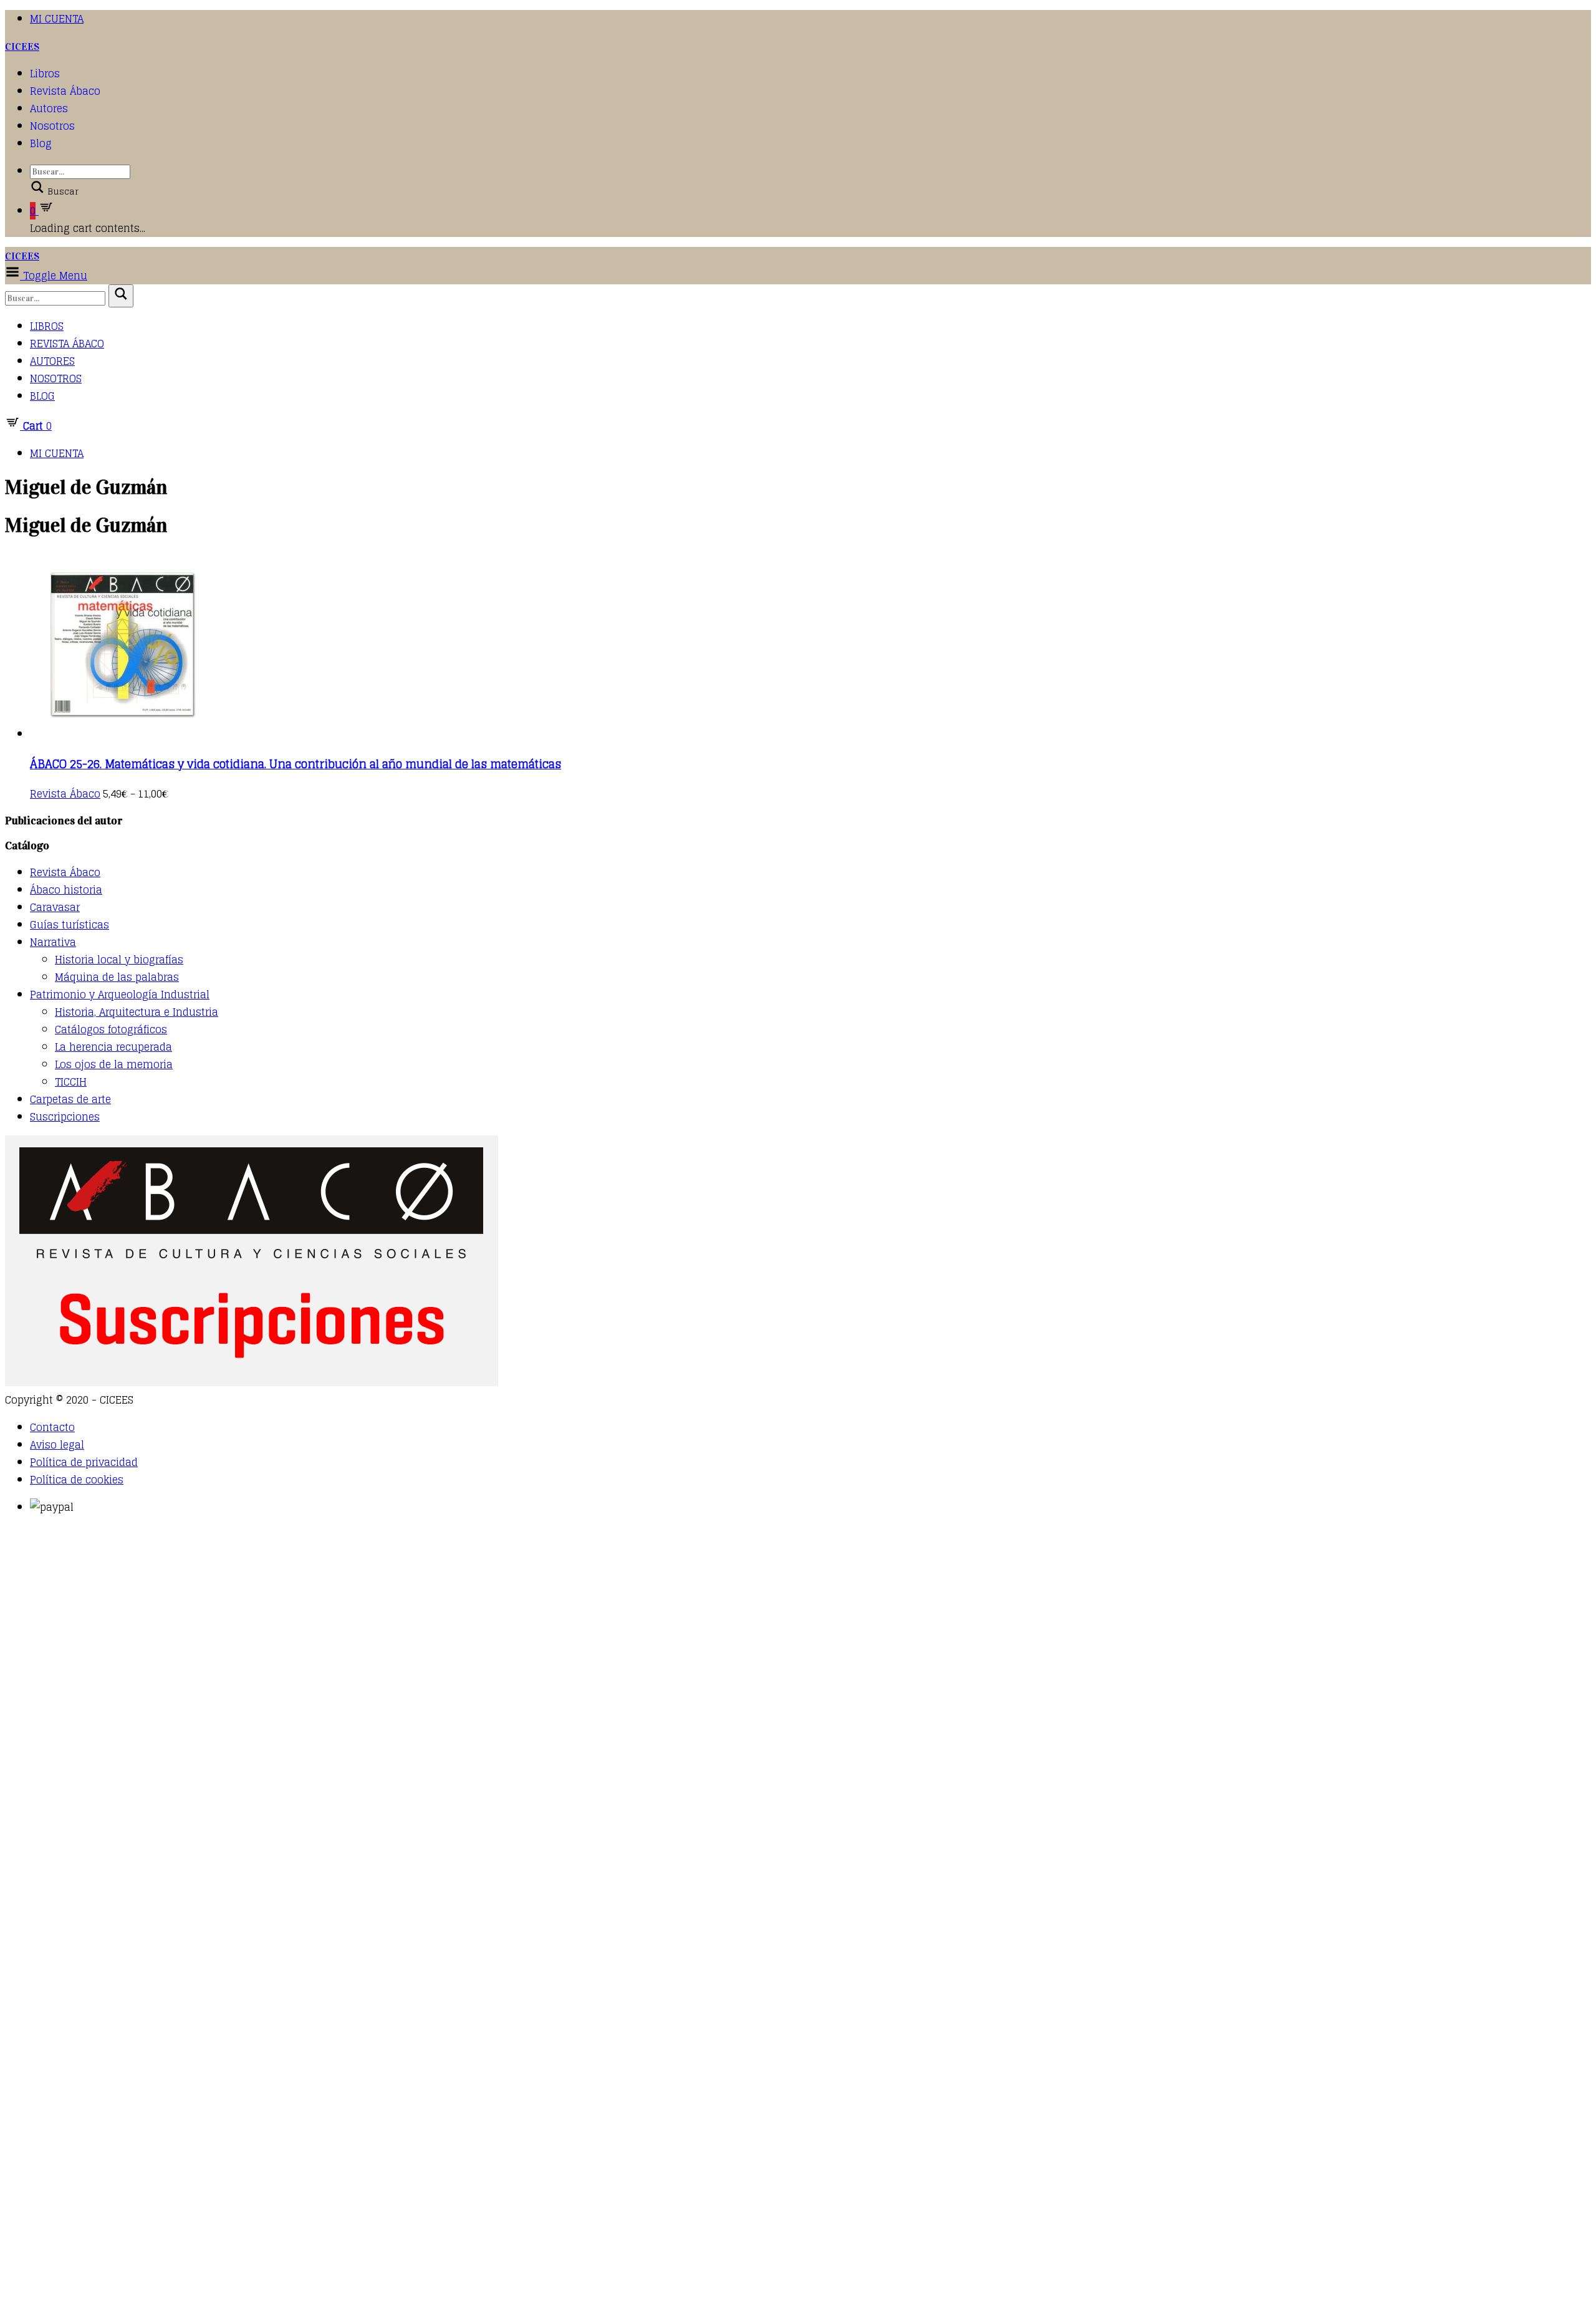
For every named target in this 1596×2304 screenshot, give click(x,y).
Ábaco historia (66, 890)
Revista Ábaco (65, 91)
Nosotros (52, 126)
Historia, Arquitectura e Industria (137, 1012)
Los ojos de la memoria (114, 1064)
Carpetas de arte (70, 1099)
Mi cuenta (57, 19)
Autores (49, 108)
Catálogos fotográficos (111, 1029)
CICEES (22, 46)
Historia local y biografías (119, 960)
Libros (45, 74)
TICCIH (71, 1082)
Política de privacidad (84, 1462)
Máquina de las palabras (117, 977)
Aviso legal (57, 1445)
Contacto (52, 1427)
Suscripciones (65, 1117)
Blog (41, 143)
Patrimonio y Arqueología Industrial (120, 995)
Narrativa (53, 942)
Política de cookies (77, 1480)
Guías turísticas (70, 925)
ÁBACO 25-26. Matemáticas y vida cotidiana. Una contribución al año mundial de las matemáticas (296, 764)
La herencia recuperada (113, 1047)
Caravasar (55, 907)
